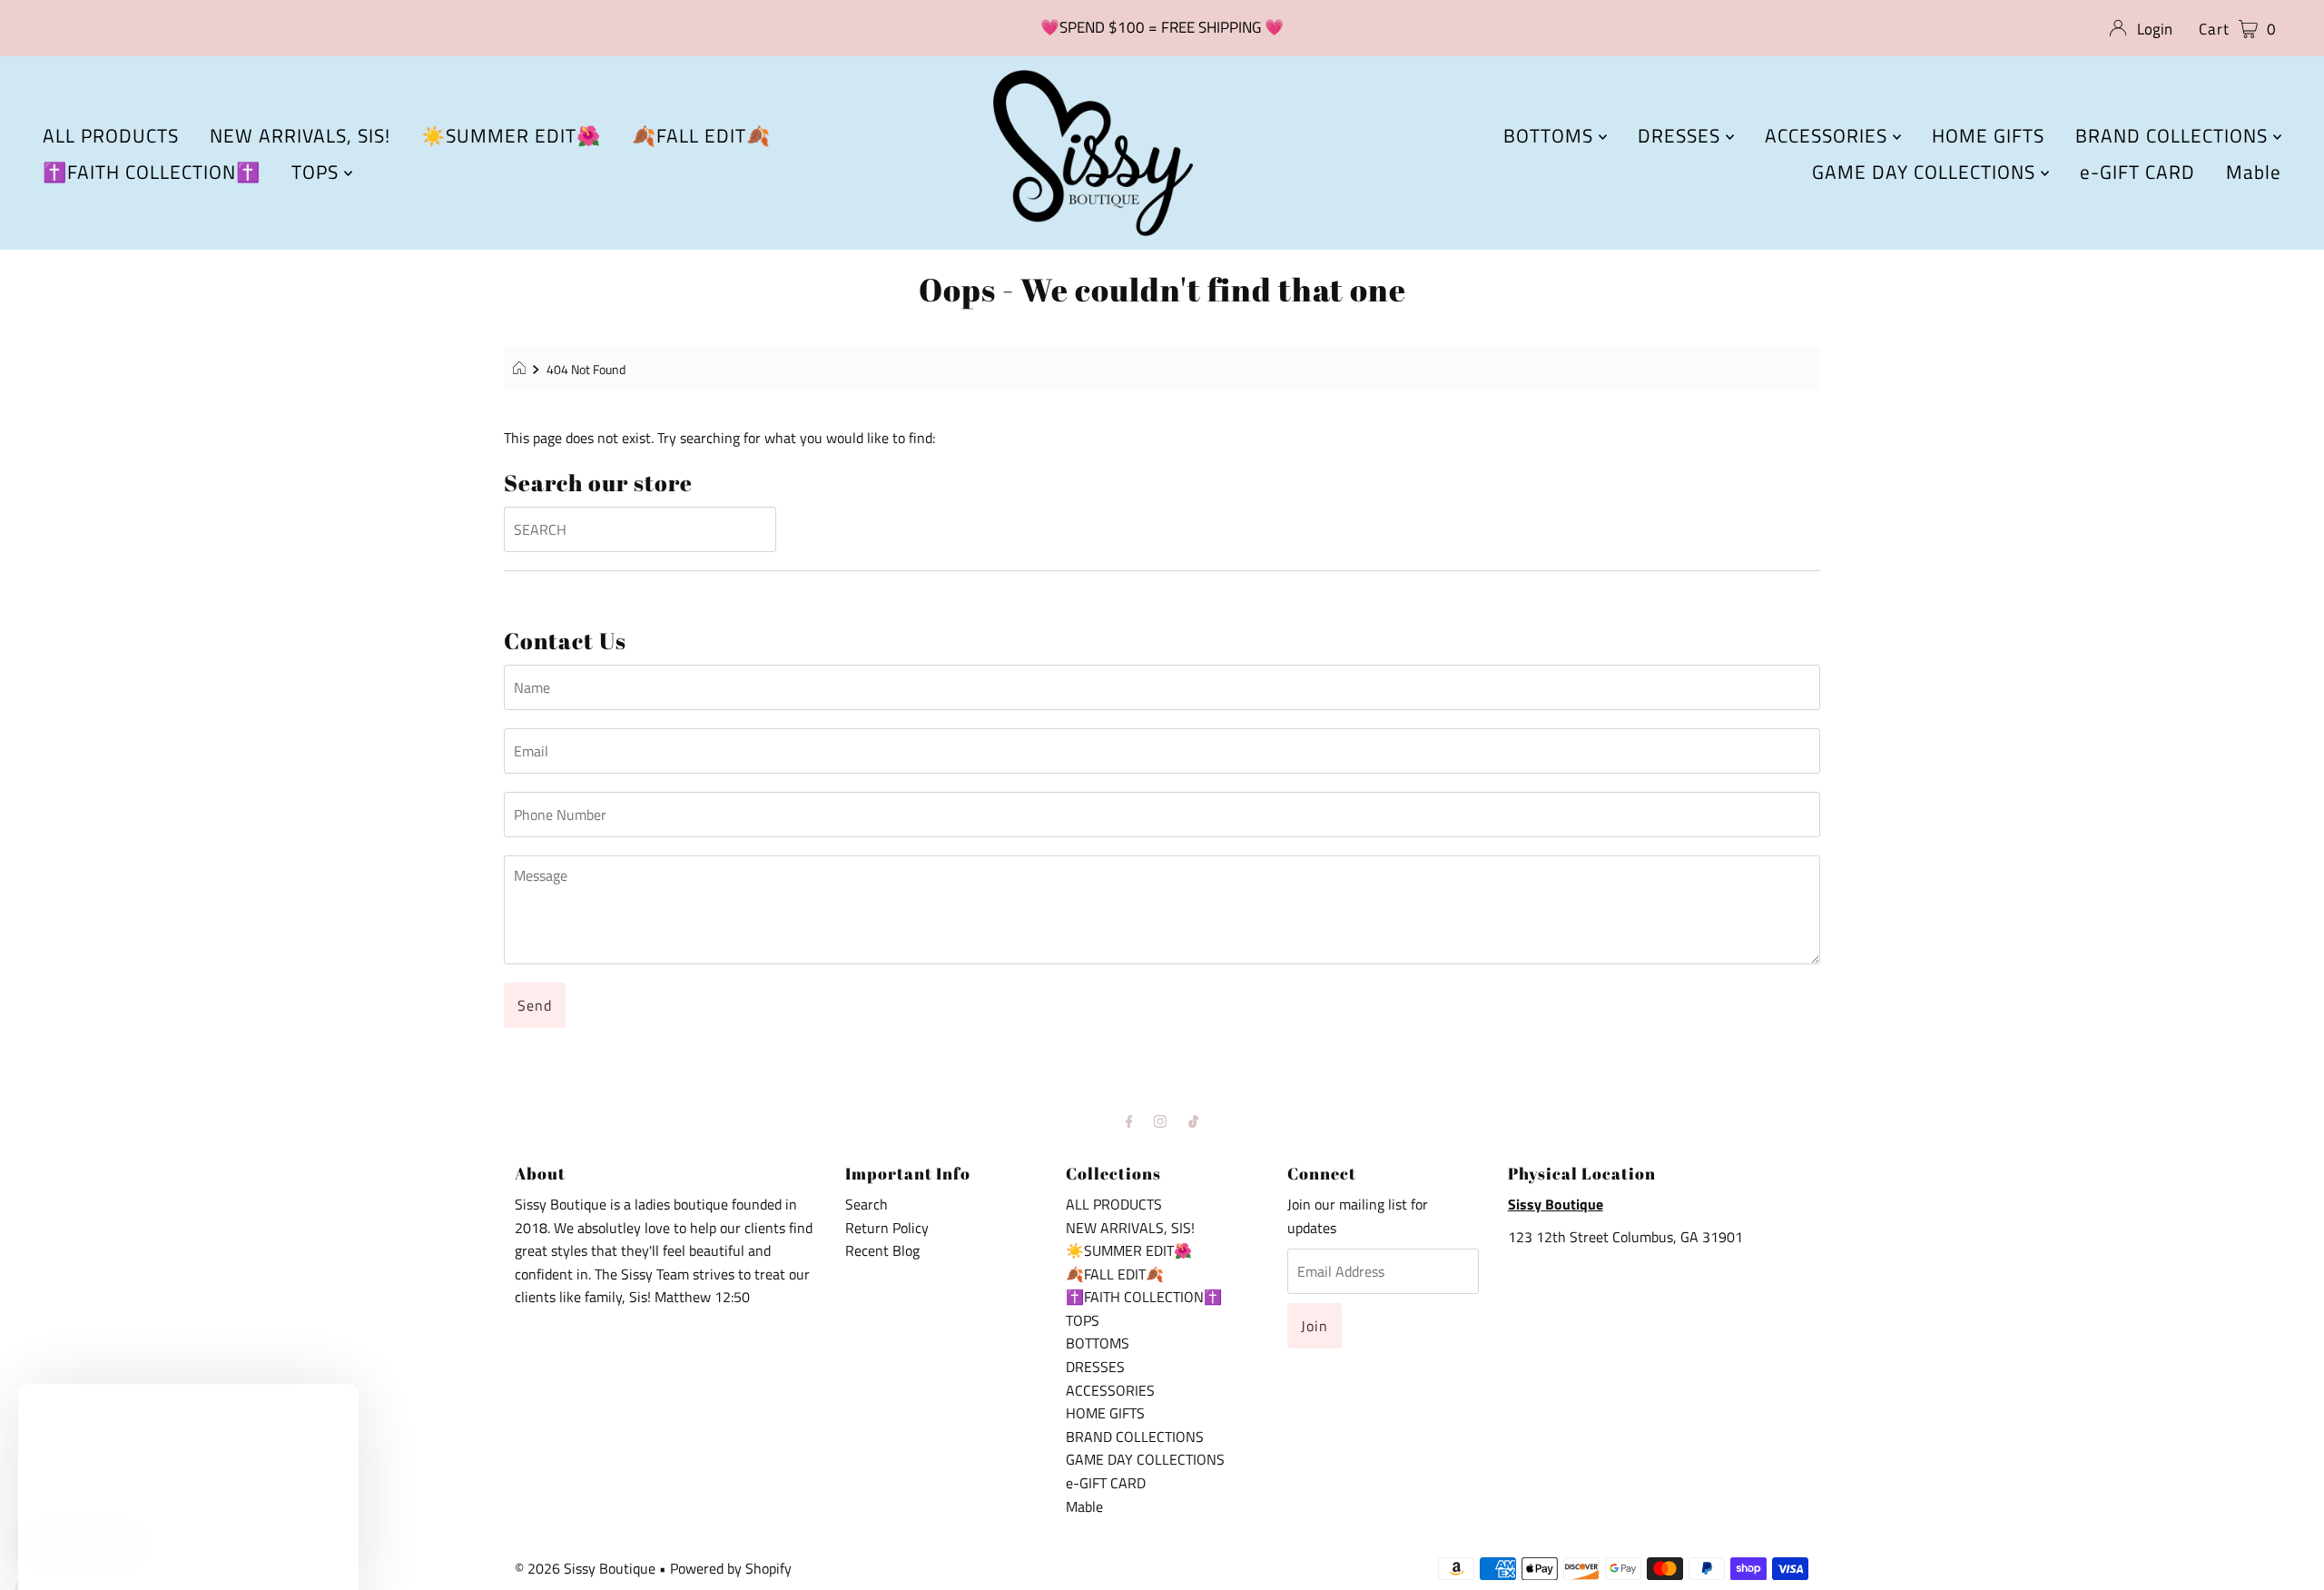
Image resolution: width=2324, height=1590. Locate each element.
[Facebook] (1129, 1121)
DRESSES (1682, 135)
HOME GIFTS (1988, 135)
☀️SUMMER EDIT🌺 (511, 135)
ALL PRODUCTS (111, 135)
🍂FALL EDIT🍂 (701, 135)
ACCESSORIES (1829, 135)
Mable (2254, 172)
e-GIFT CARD (2137, 172)
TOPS (318, 172)
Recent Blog (882, 1250)
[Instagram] (1160, 1121)
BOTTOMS (1551, 135)
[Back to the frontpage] (522, 370)
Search (867, 1204)
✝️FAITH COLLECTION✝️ (152, 172)
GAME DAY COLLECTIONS (1926, 172)
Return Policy (887, 1228)
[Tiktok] (1193, 1121)
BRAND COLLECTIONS (2174, 135)
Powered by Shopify (731, 1568)
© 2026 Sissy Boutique (585, 1568)
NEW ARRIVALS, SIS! (300, 135)
